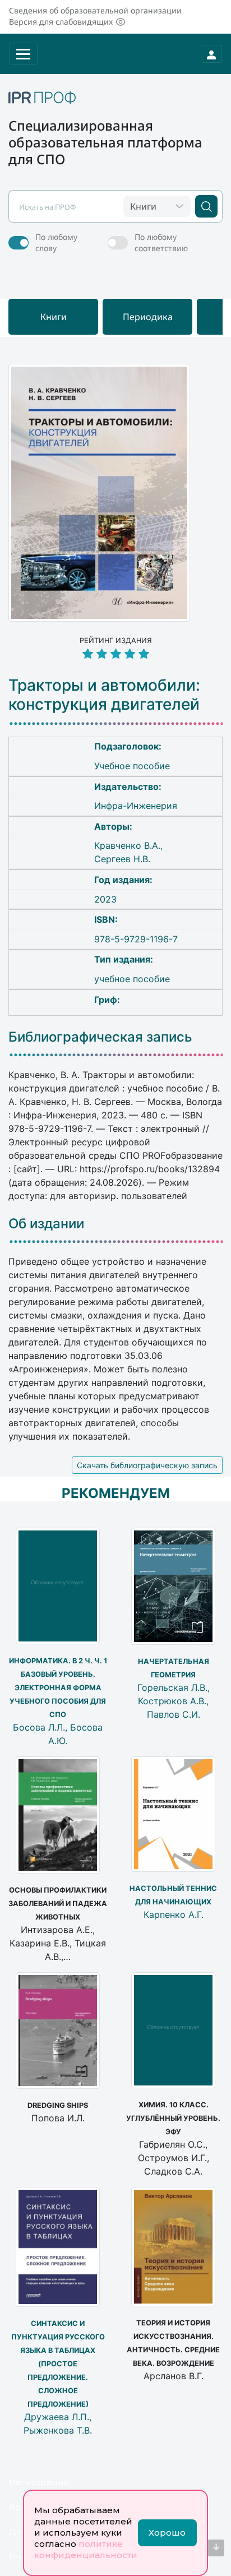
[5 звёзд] (115, 655)
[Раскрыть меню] (23, 54)
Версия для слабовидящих (61, 22)
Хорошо (167, 2533)
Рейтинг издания (116, 640)
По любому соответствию (161, 242)
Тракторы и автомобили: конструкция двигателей (104, 695)
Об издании (46, 1224)
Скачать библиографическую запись (147, 1465)
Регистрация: (40, 2482)
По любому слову (56, 242)
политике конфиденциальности (86, 2549)
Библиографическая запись (100, 1037)
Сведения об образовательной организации (95, 10)
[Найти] (206, 206)
